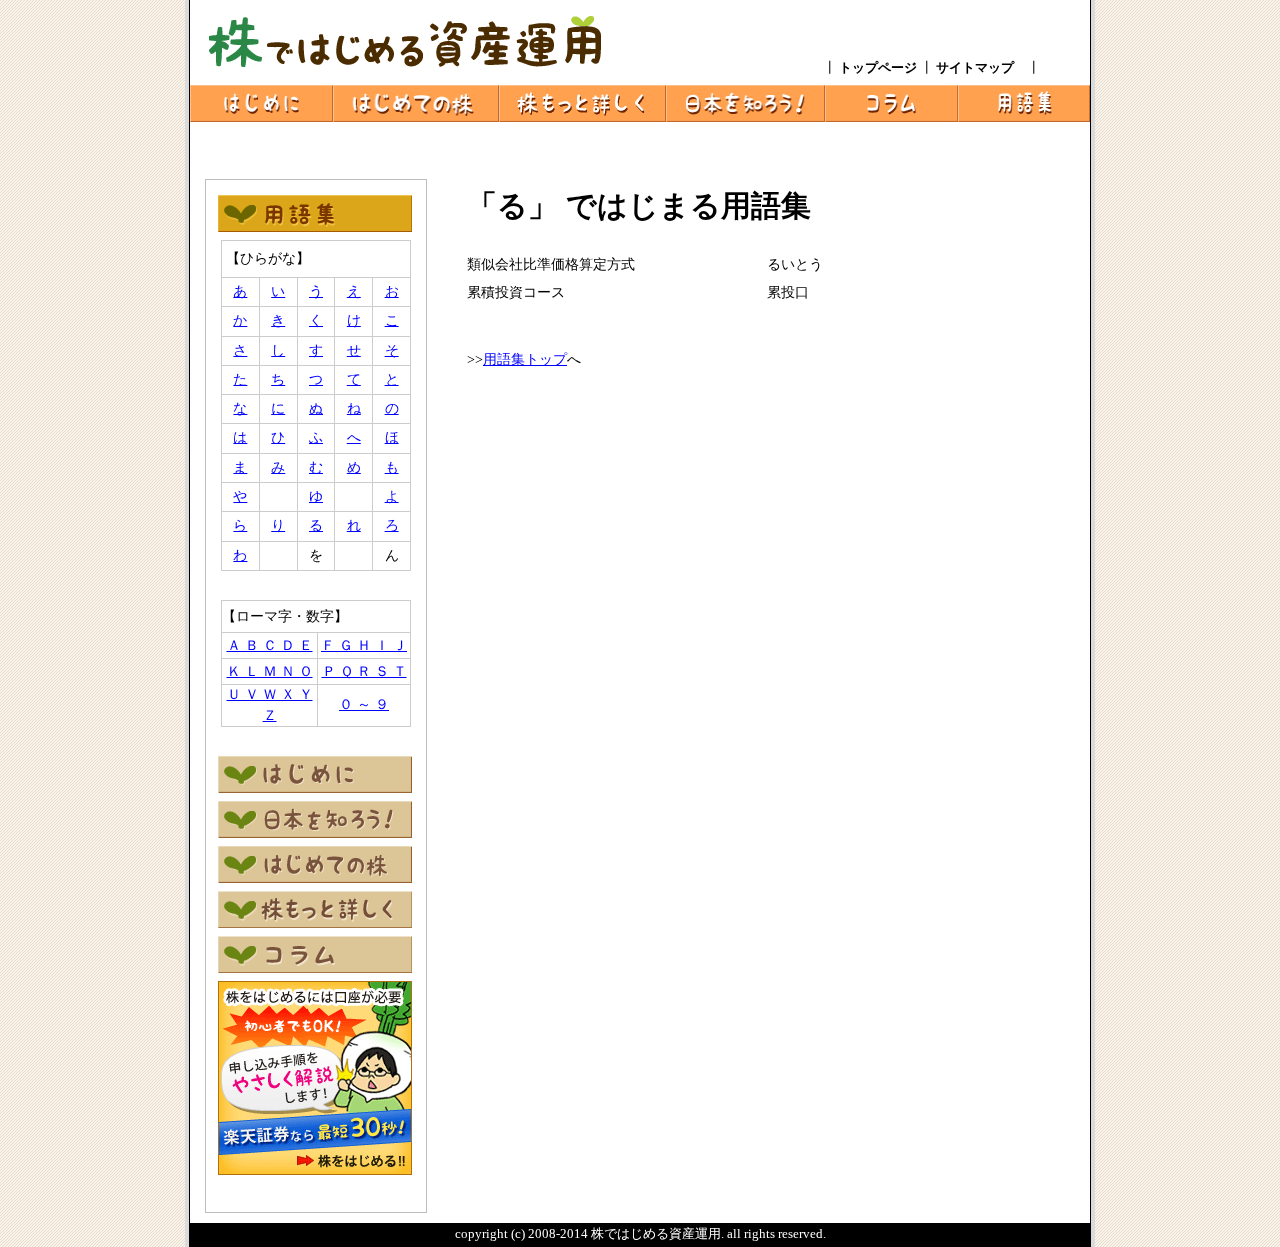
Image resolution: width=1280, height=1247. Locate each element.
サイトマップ (981, 67)
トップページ (879, 67)
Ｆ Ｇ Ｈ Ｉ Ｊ (364, 645)
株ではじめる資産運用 (656, 1233)
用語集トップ (525, 359)
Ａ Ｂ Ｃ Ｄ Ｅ (270, 645)
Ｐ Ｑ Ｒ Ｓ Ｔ (364, 671)
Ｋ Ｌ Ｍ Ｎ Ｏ (270, 671)
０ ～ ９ (364, 704)
